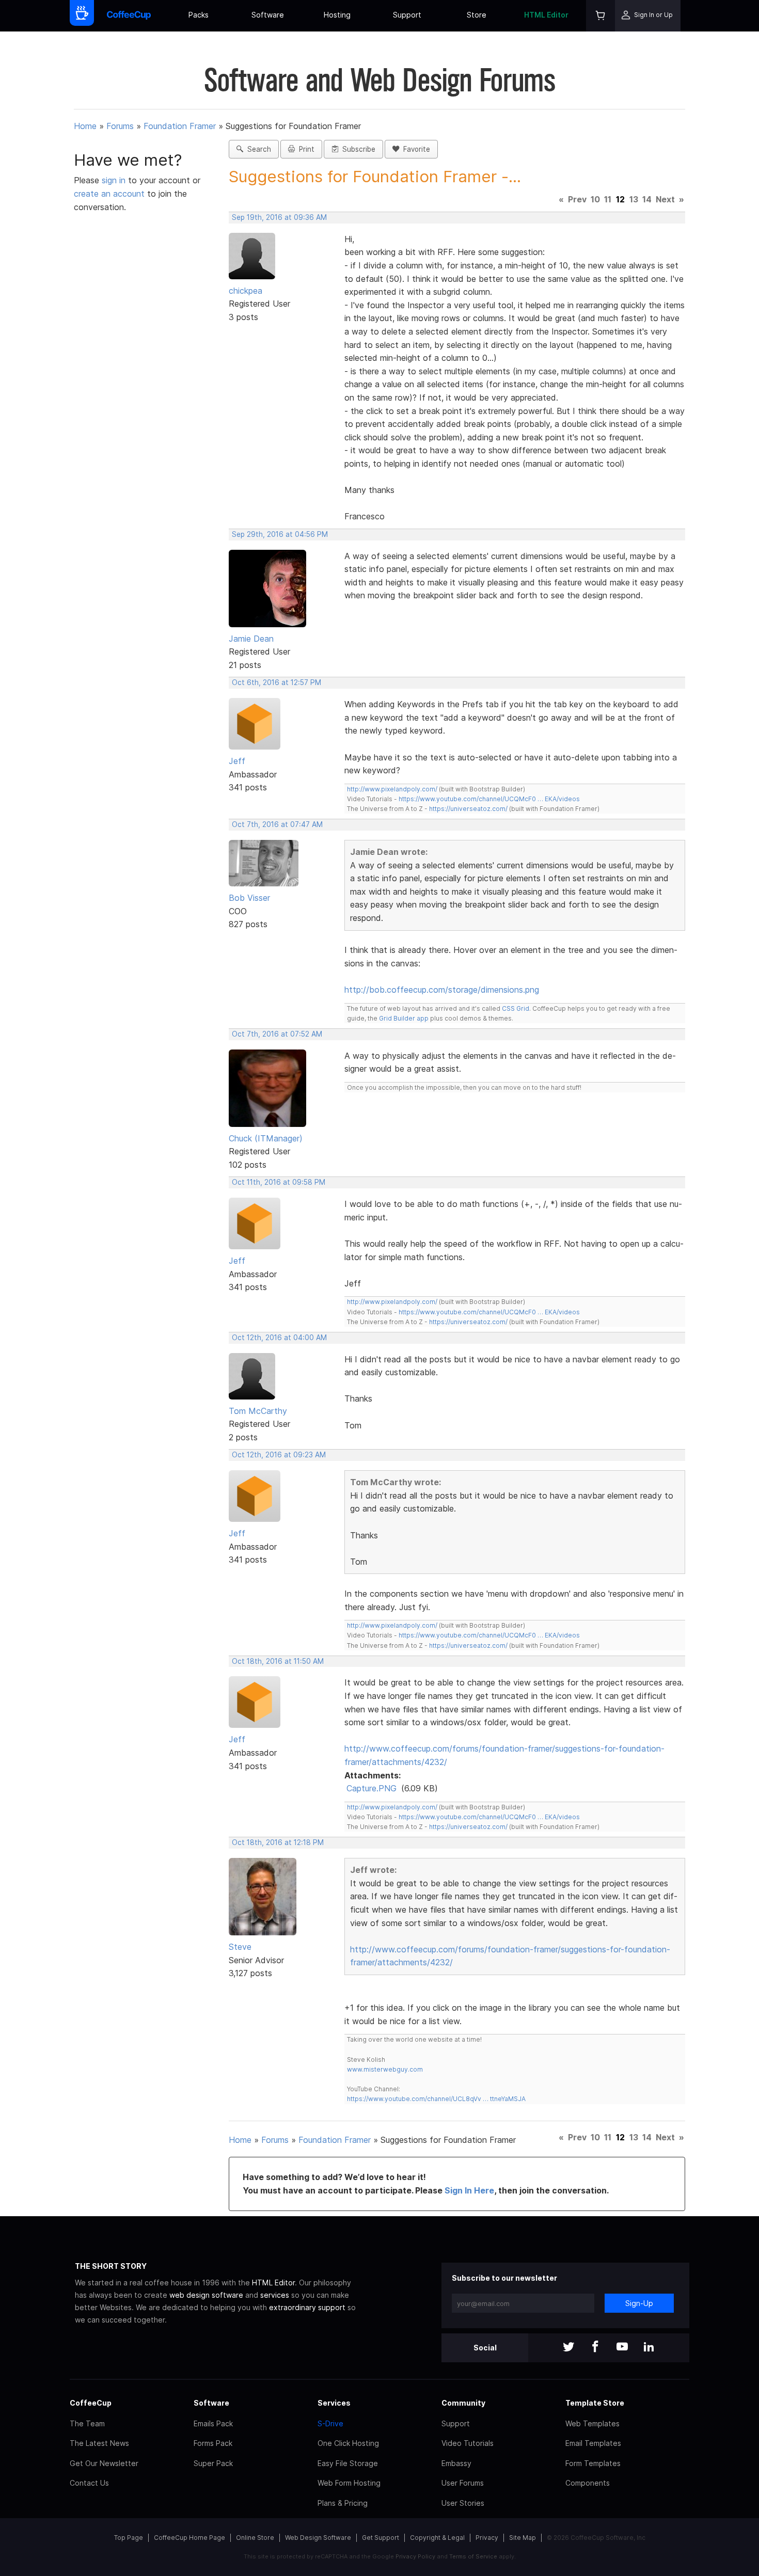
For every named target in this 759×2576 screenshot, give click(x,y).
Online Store (255, 2538)
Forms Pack (213, 2443)
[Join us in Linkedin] (649, 2348)
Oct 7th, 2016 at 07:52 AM (277, 1034)
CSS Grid (516, 1008)
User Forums (463, 2483)
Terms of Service (473, 2556)
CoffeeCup (91, 2403)
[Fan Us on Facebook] (595, 2348)
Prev (577, 199)
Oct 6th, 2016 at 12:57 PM (276, 682)
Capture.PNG (371, 1788)
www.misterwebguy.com (385, 2069)
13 (634, 199)
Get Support (381, 2538)
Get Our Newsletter (104, 2463)
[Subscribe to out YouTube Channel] (622, 2348)
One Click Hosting (348, 2443)
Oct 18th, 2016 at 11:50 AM (278, 1661)
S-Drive (330, 2423)
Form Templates (593, 2463)
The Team (87, 2423)
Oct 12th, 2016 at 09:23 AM (279, 1455)
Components (588, 2483)
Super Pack (213, 2463)
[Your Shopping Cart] (600, 16)
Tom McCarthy (258, 1411)
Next (665, 199)
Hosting (337, 15)
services (275, 2295)
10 (595, 199)
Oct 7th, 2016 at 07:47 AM (277, 824)
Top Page (129, 2538)
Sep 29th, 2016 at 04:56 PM (280, 534)
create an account (109, 194)
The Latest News (99, 2443)
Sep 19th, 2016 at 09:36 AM (279, 217)
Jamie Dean (251, 639)
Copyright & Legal (437, 2538)
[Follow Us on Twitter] (568, 2348)
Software (268, 15)
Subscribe (357, 149)
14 (647, 199)
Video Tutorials (468, 2443)
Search (257, 149)
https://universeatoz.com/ (468, 809)
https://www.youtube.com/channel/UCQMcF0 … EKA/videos (489, 799)
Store (477, 15)
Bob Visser (249, 898)
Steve (240, 1947)
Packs (199, 15)
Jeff (237, 761)
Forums (120, 126)
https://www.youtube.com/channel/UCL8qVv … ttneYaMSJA (436, 2099)
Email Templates (593, 2443)
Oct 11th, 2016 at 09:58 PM (279, 1182)
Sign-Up (639, 2303)
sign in (115, 180)
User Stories (463, 2503)
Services (334, 2403)
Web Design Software (318, 2538)
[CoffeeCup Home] (129, 16)
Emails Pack (213, 2423)
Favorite (415, 149)
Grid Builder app (404, 1018)
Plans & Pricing (343, 2503)
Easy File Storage (348, 2463)
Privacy (487, 2538)
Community (463, 2403)
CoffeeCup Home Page (189, 2538)
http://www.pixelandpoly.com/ (392, 789)
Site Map (523, 2538)
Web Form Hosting (349, 2483)
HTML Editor (546, 15)
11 (608, 199)
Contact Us (89, 2483)
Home (85, 126)
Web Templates (592, 2423)
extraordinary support (307, 2307)
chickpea (246, 291)
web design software (206, 2295)
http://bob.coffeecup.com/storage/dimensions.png (442, 990)
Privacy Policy (415, 2556)
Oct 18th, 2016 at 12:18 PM (278, 1842)
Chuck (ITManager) (266, 1138)
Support (407, 15)
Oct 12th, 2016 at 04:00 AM (279, 1338)
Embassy (456, 2463)
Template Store (595, 2403)
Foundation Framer (180, 126)
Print (305, 149)
